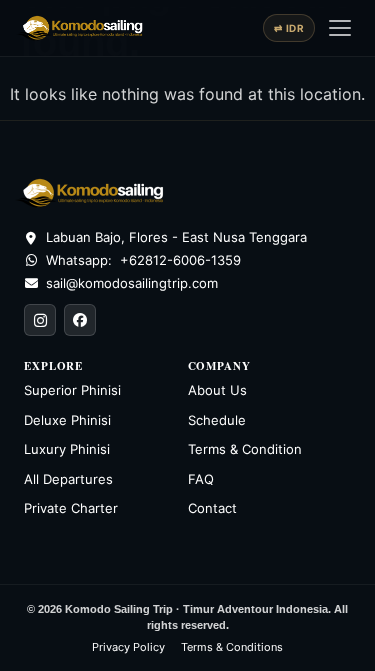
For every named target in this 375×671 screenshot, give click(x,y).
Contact (212, 508)
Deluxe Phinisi (67, 420)
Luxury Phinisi (67, 449)
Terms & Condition (245, 449)
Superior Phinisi (72, 390)
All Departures (68, 479)
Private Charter (71, 508)
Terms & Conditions (232, 647)
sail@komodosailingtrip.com (132, 283)
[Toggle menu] (340, 28)
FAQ (201, 479)
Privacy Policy (128, 647)
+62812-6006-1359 (180, 260)
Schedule (217, 420)
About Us (217, 390)
